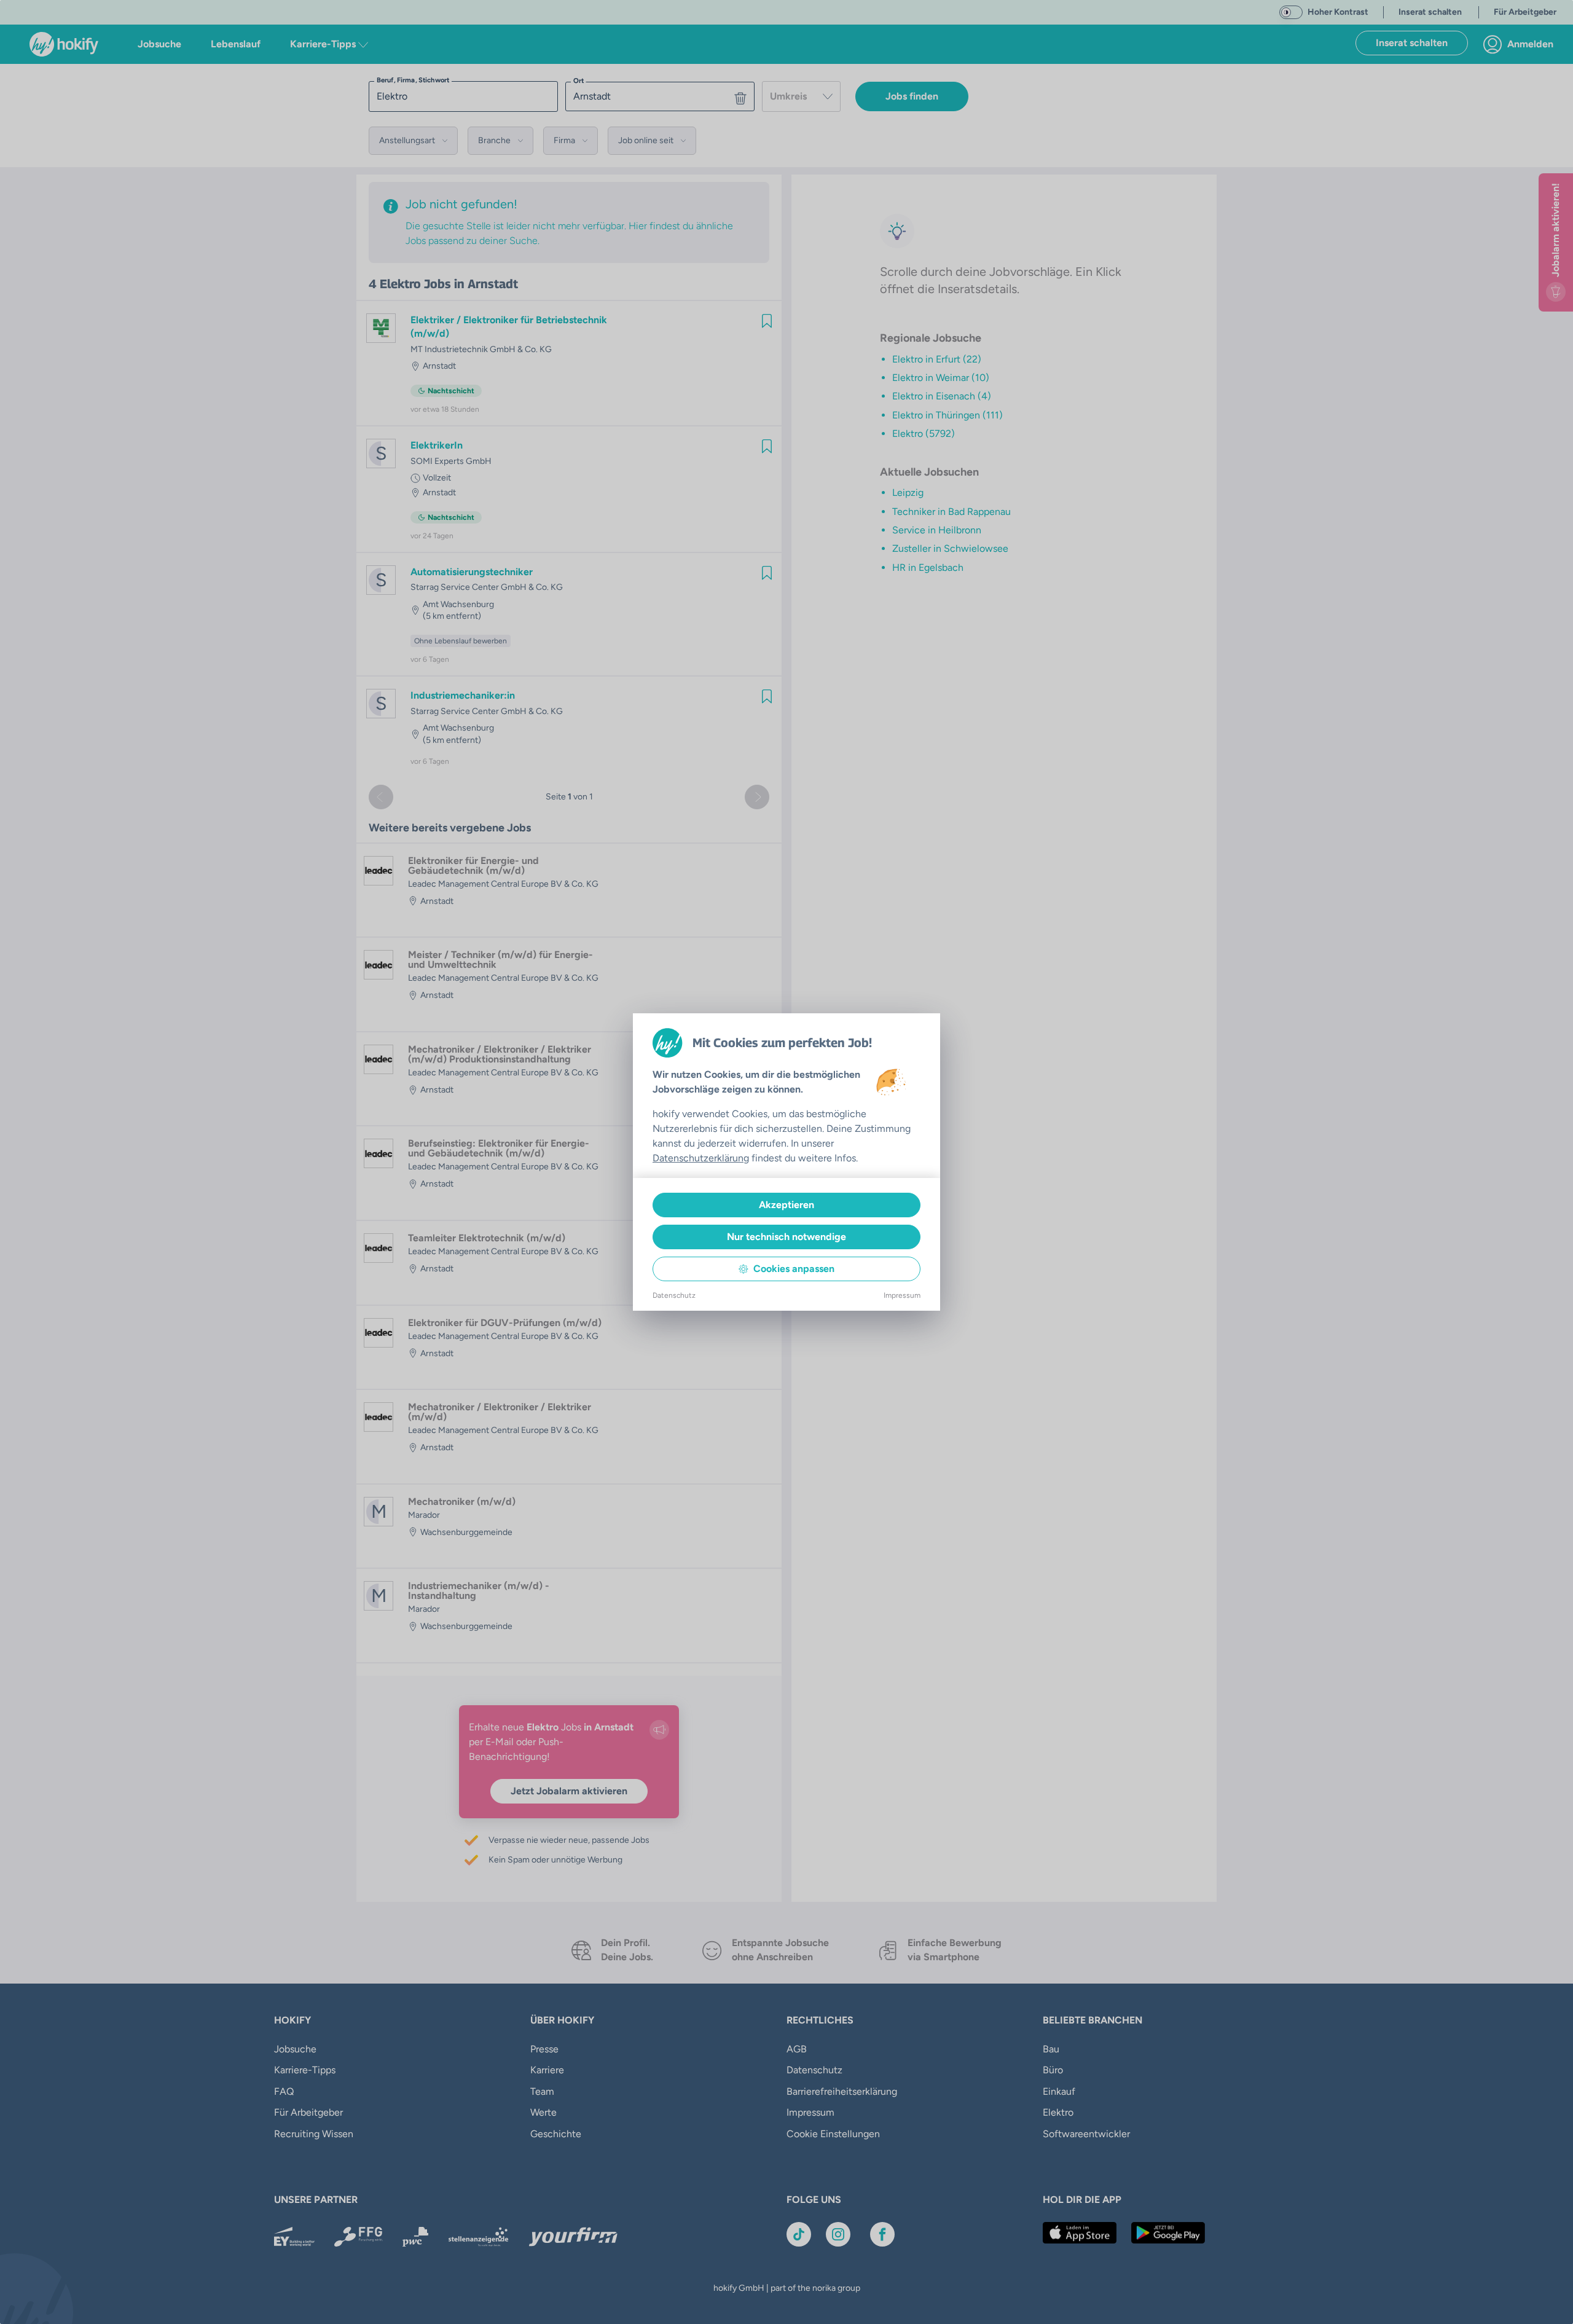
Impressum (902, 1295)
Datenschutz (674, 1295)
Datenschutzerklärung (701, 1158)
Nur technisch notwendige (786, 1237)
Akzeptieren (786, 1205)
